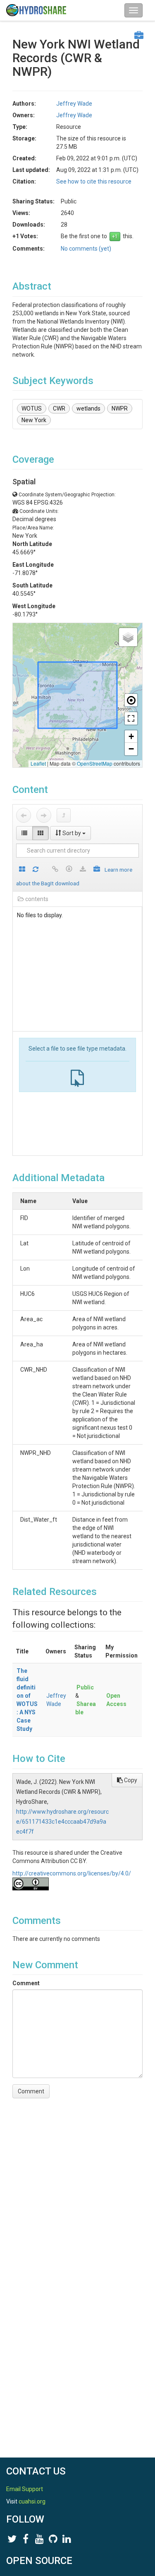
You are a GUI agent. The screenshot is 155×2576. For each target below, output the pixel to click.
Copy (130, 1780)
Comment (26, 1983)
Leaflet (38, 763)
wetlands (88, 408)
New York (34, 420)
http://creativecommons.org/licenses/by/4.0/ (72, 1873)
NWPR (120, 408)
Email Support (25, 2489)
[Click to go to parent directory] (64, 815)
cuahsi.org (32, 2501)
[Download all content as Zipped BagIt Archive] (97, 870)
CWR (59, 408)
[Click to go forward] (44, 815)
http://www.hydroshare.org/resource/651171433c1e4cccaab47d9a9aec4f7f (62, 1822)
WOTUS (32, 408)
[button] (128, 637)
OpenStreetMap (95, 763)
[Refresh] (36, 870)
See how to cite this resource (94, 181)
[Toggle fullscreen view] (131, 718)
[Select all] (22, 870)
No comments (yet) (86, 249)
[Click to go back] (24, 815)
